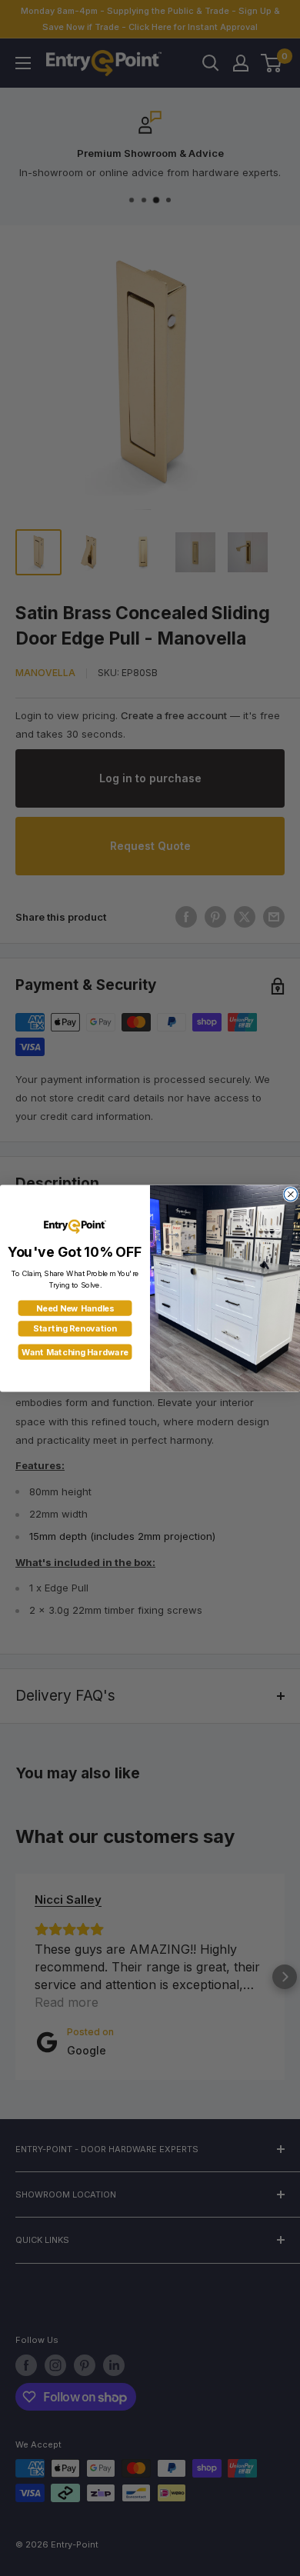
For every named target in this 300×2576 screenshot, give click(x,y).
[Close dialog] (290, 1193)
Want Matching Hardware (75, 1352)
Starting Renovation (75, 1328)
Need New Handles (75, 1308)
